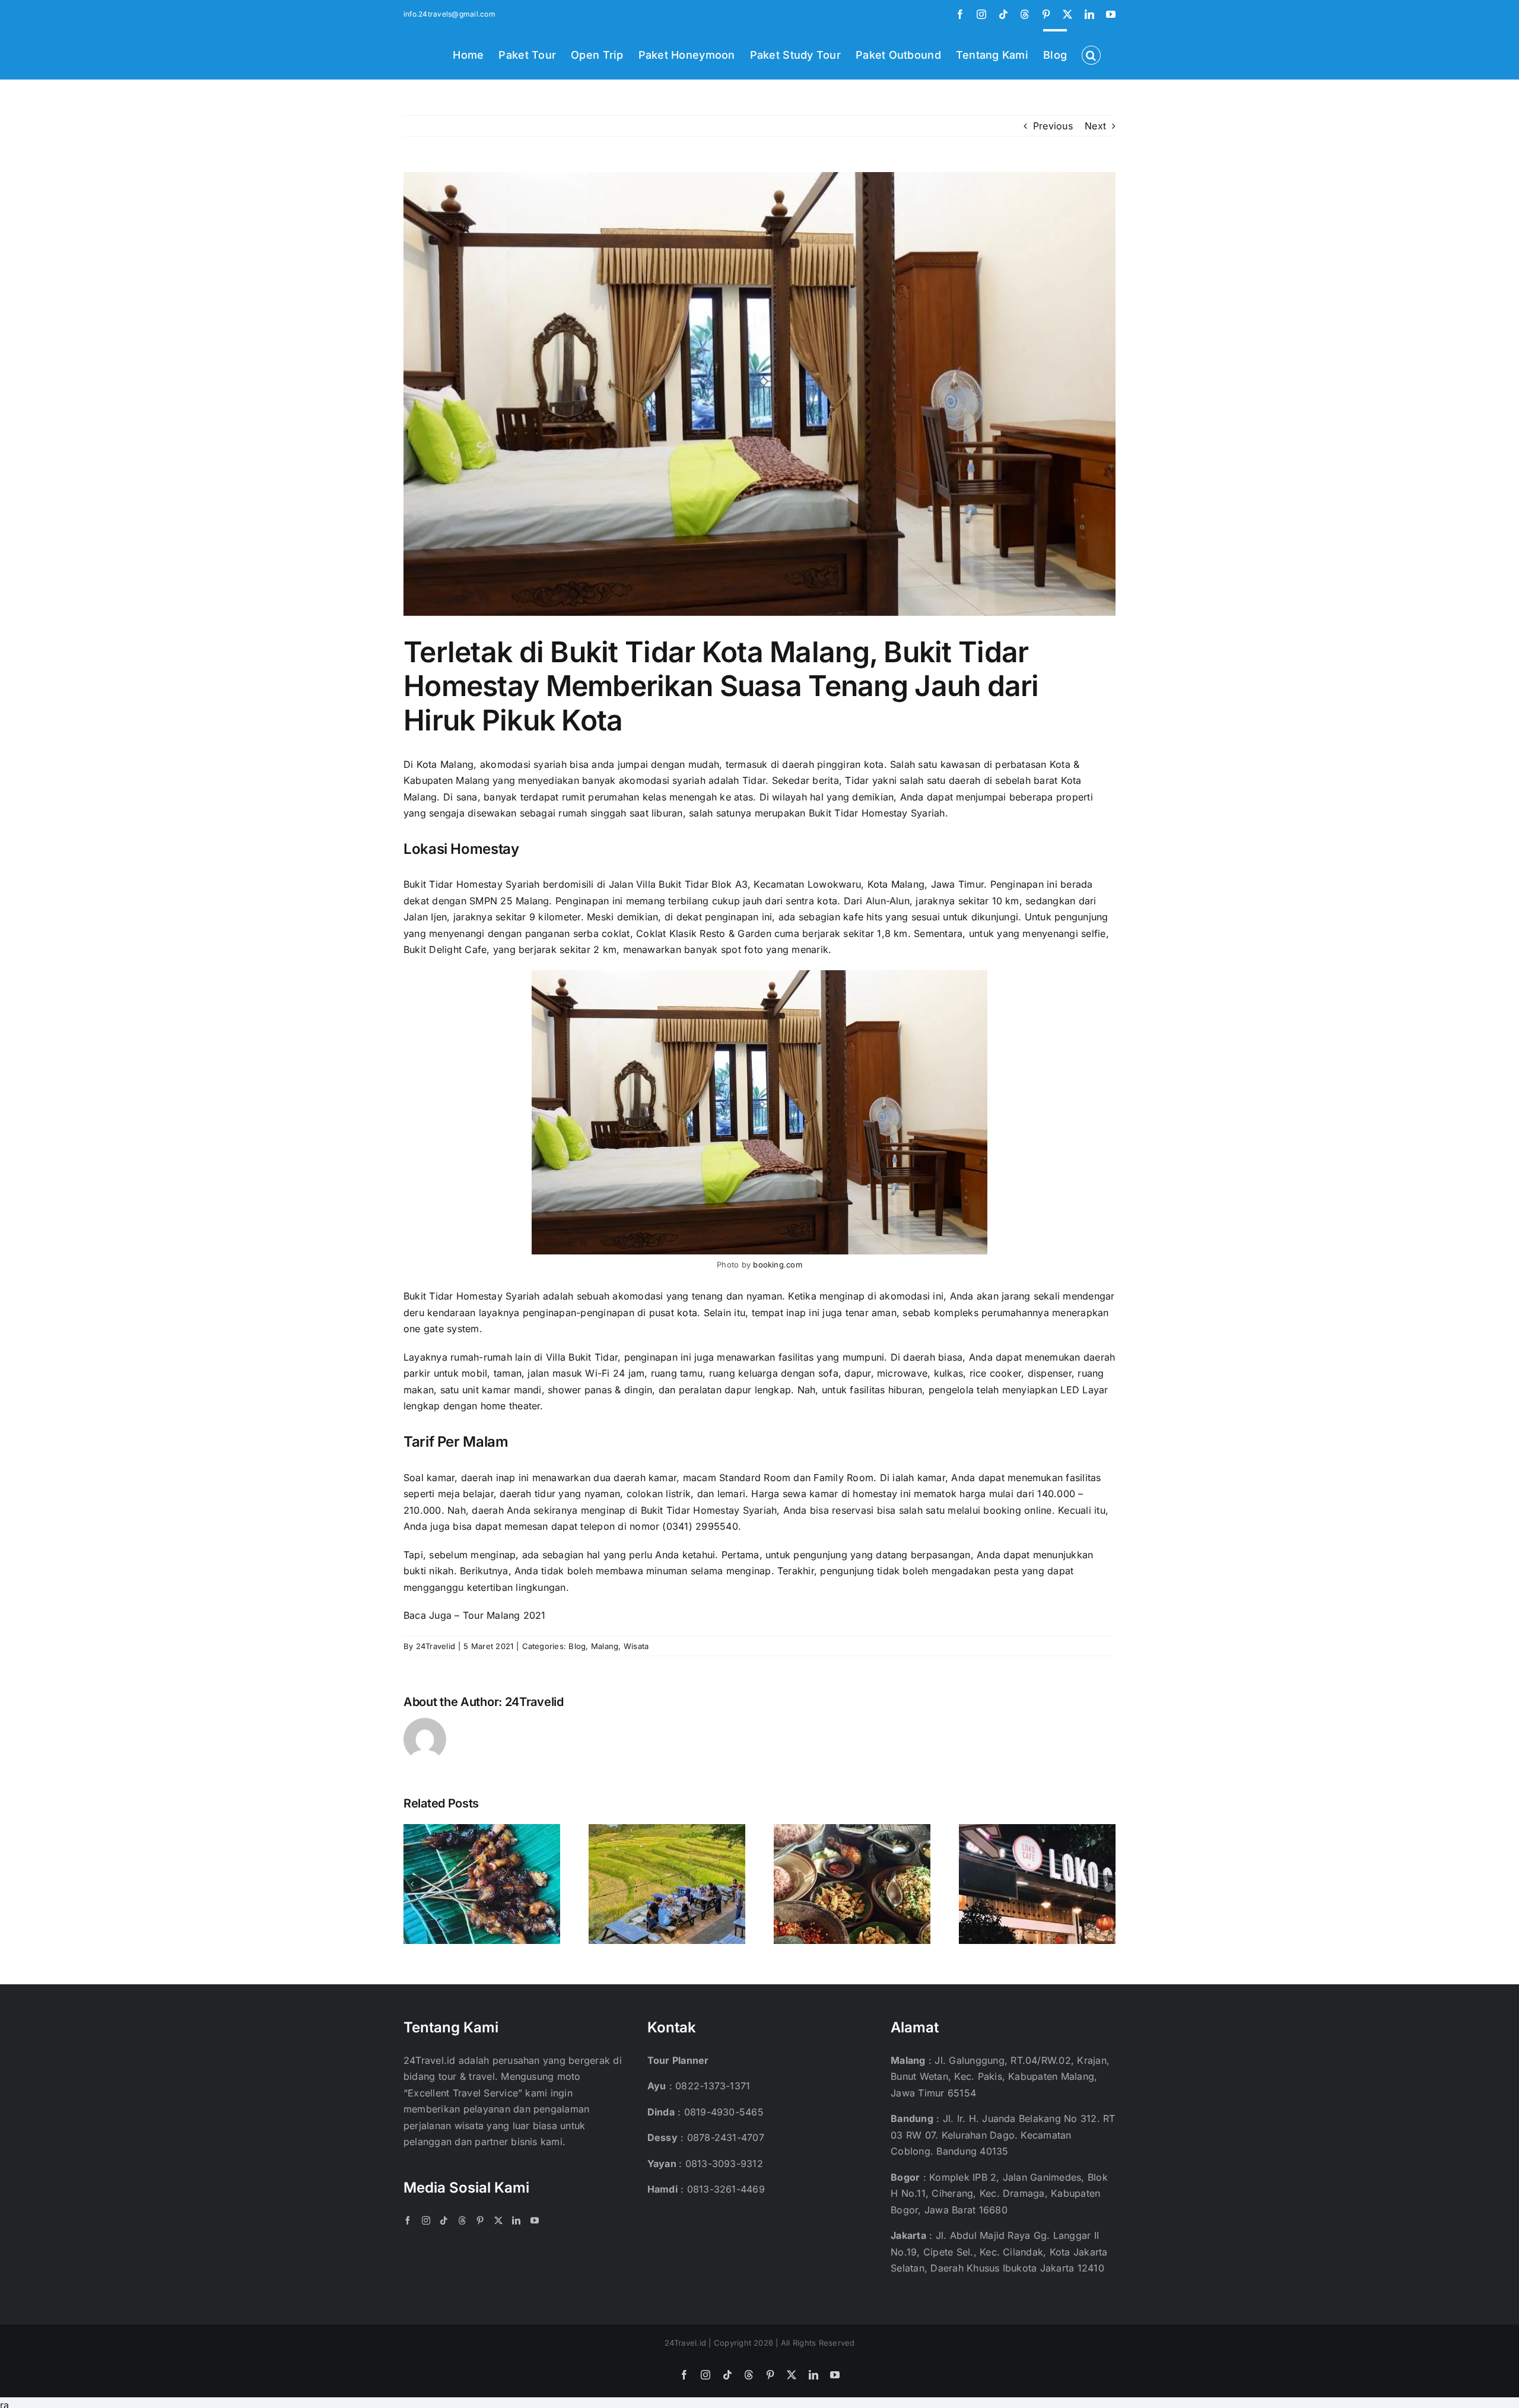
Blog (577, 1646)
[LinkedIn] (516, 2220)
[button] (1091, 54)
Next (1095, 126)
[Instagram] (426, 2220)
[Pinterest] (480, 2220)
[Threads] (462, 2220)
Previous (1053, 126)
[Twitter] (498, 2220)
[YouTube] (535, 2220)
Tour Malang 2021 (504, 1615)
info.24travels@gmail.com (449, 14)
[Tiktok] (444, 2220)
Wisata (636, 1646)
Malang (605, 1646)
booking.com (778, 1265)
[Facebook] (408, 2220)
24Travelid (436, 1646)
